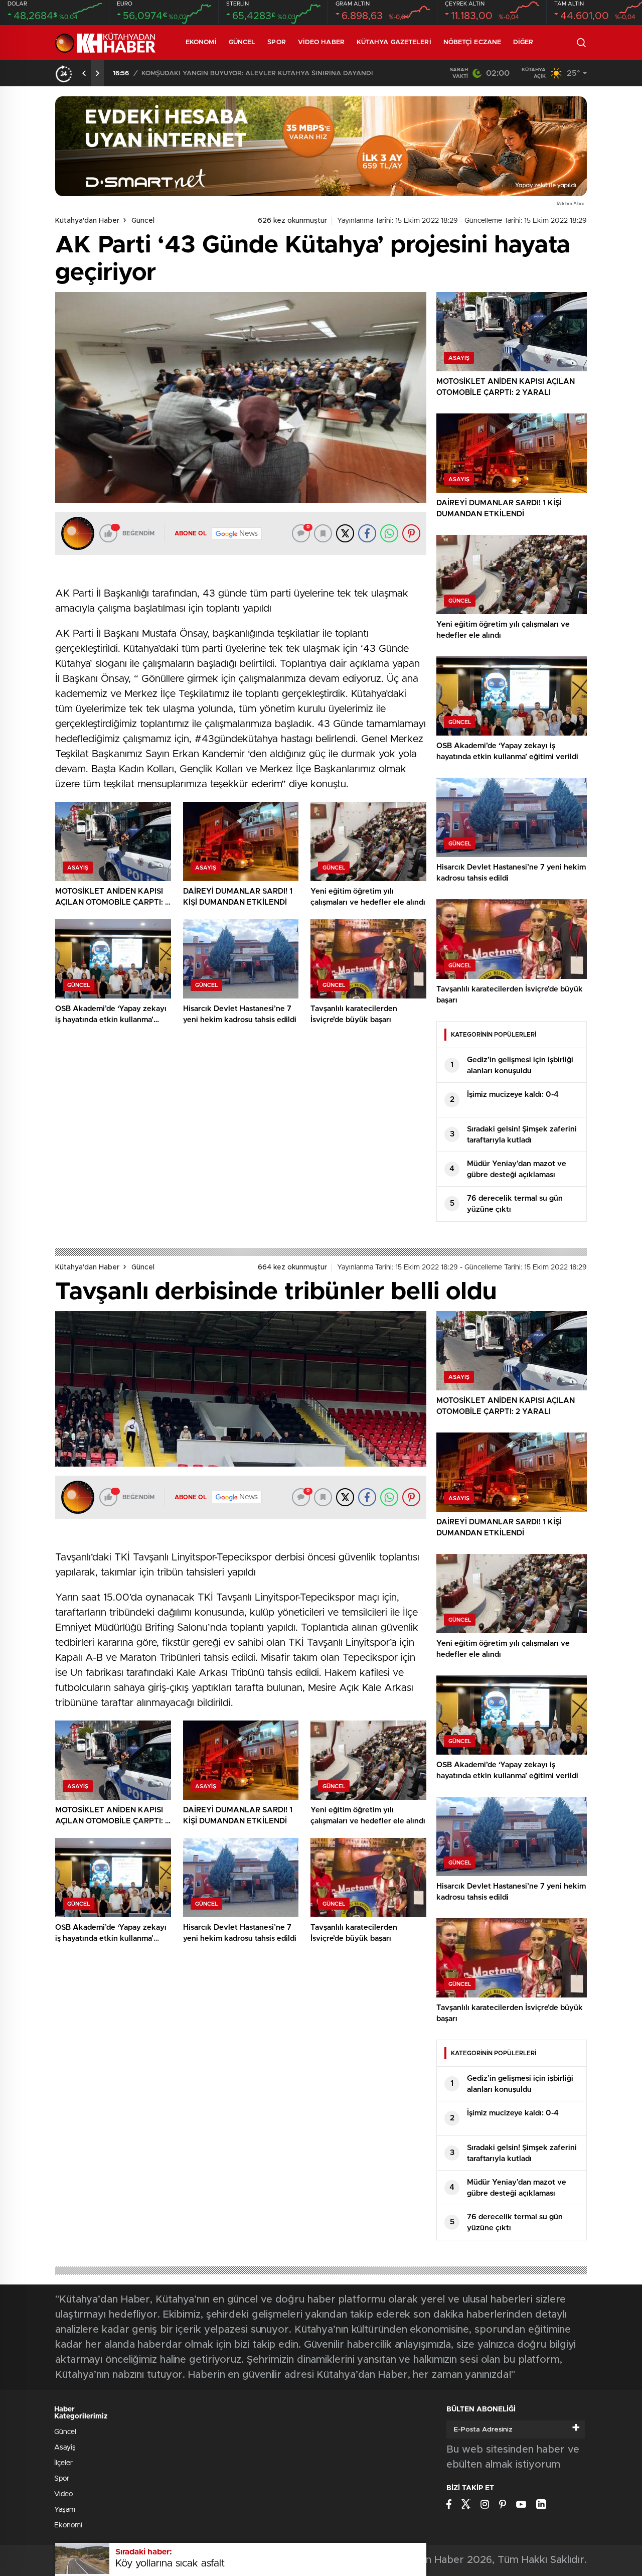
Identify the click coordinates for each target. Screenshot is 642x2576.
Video (63, 2494)
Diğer (523, 42)
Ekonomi (201, 42)
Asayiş (65, 2448)
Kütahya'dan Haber (87, 221)
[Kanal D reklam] (321, 146)
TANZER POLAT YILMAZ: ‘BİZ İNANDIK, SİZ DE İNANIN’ (229, 74)
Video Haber (321, 42)
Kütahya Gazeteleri (394, 42)
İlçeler (63, 2463)
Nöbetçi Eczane (472, 42)
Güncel (242, 42)
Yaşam (65, 2510)
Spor (276, 42)
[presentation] (84, 73)
